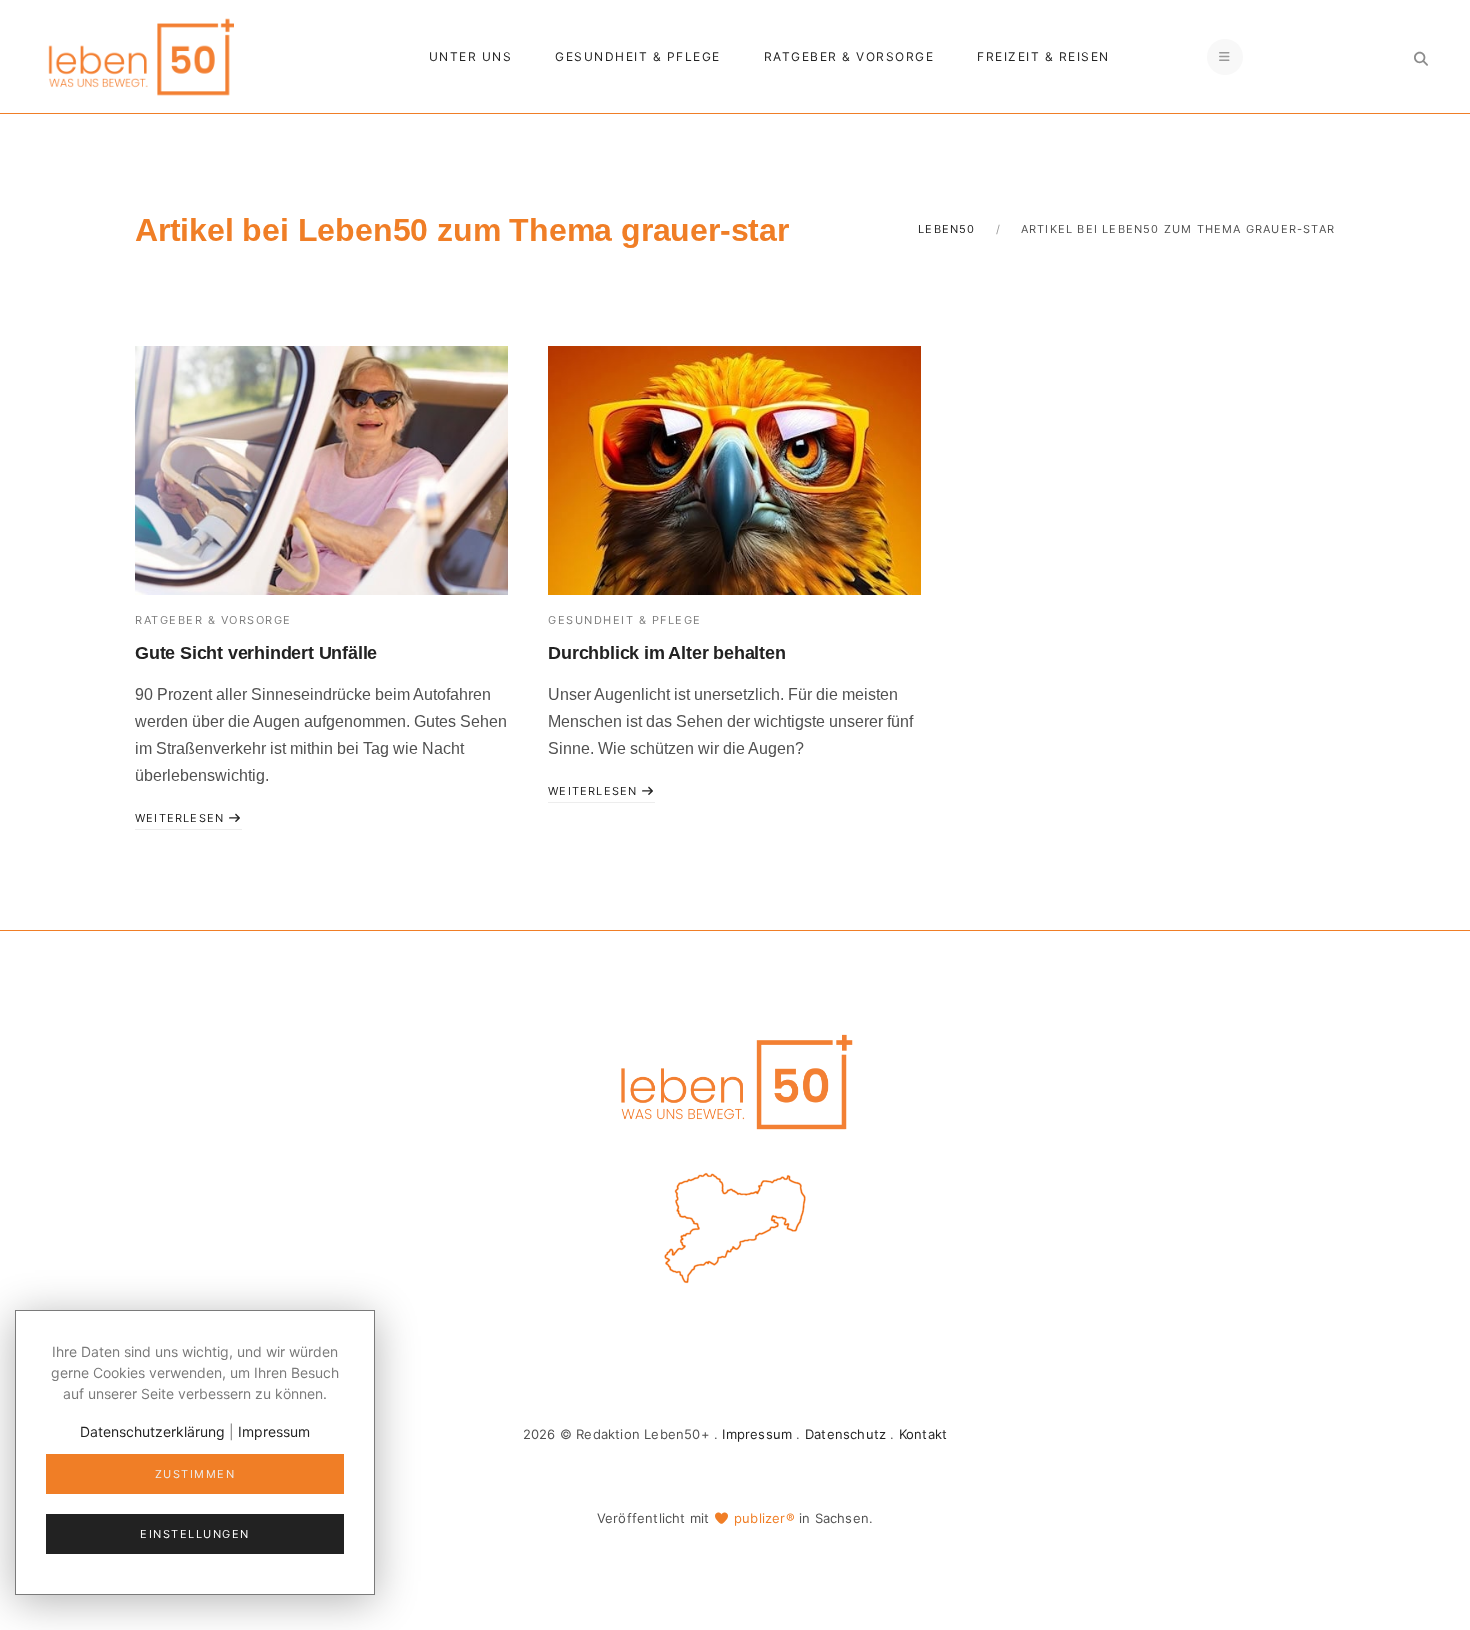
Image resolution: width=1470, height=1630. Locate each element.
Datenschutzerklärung (152, 1431)
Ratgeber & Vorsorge (849, 56)
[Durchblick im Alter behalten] (734, 470)
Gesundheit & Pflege (638, 56)
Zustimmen (195, 1474)
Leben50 (946, 229)
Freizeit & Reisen (1043, 56)
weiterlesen (181, 818)
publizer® (764, 1518)
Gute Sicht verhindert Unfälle (256, 653)
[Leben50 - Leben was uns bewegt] (140, 54)
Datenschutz (845, 1434)
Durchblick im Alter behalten (666, 653)
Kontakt (923, 1434)
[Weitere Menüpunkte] (1225, 57)
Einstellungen (195, 1534)
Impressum (757, 1434)
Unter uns (471, 56)
